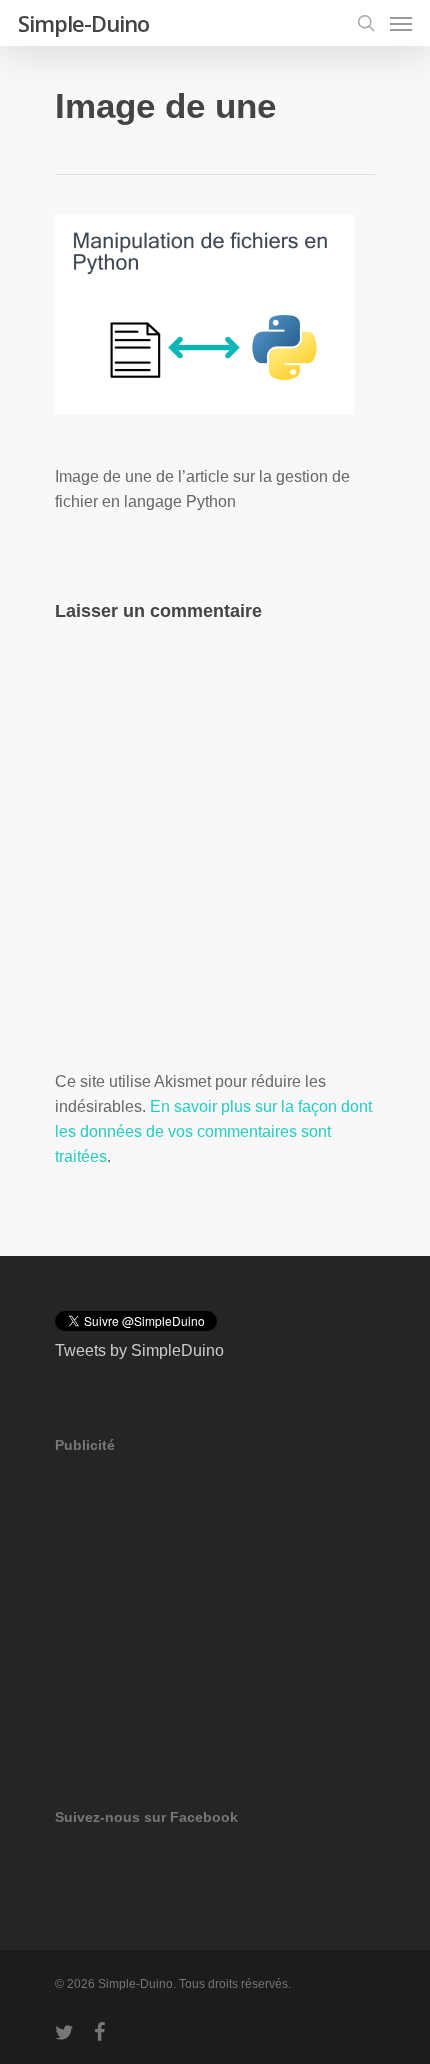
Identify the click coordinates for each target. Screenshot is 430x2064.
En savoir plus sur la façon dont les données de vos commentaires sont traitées (213, 1131)
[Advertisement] (205, 1603)
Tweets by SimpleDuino (139, 1350)
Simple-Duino (83, 23)
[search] (366, 23)
